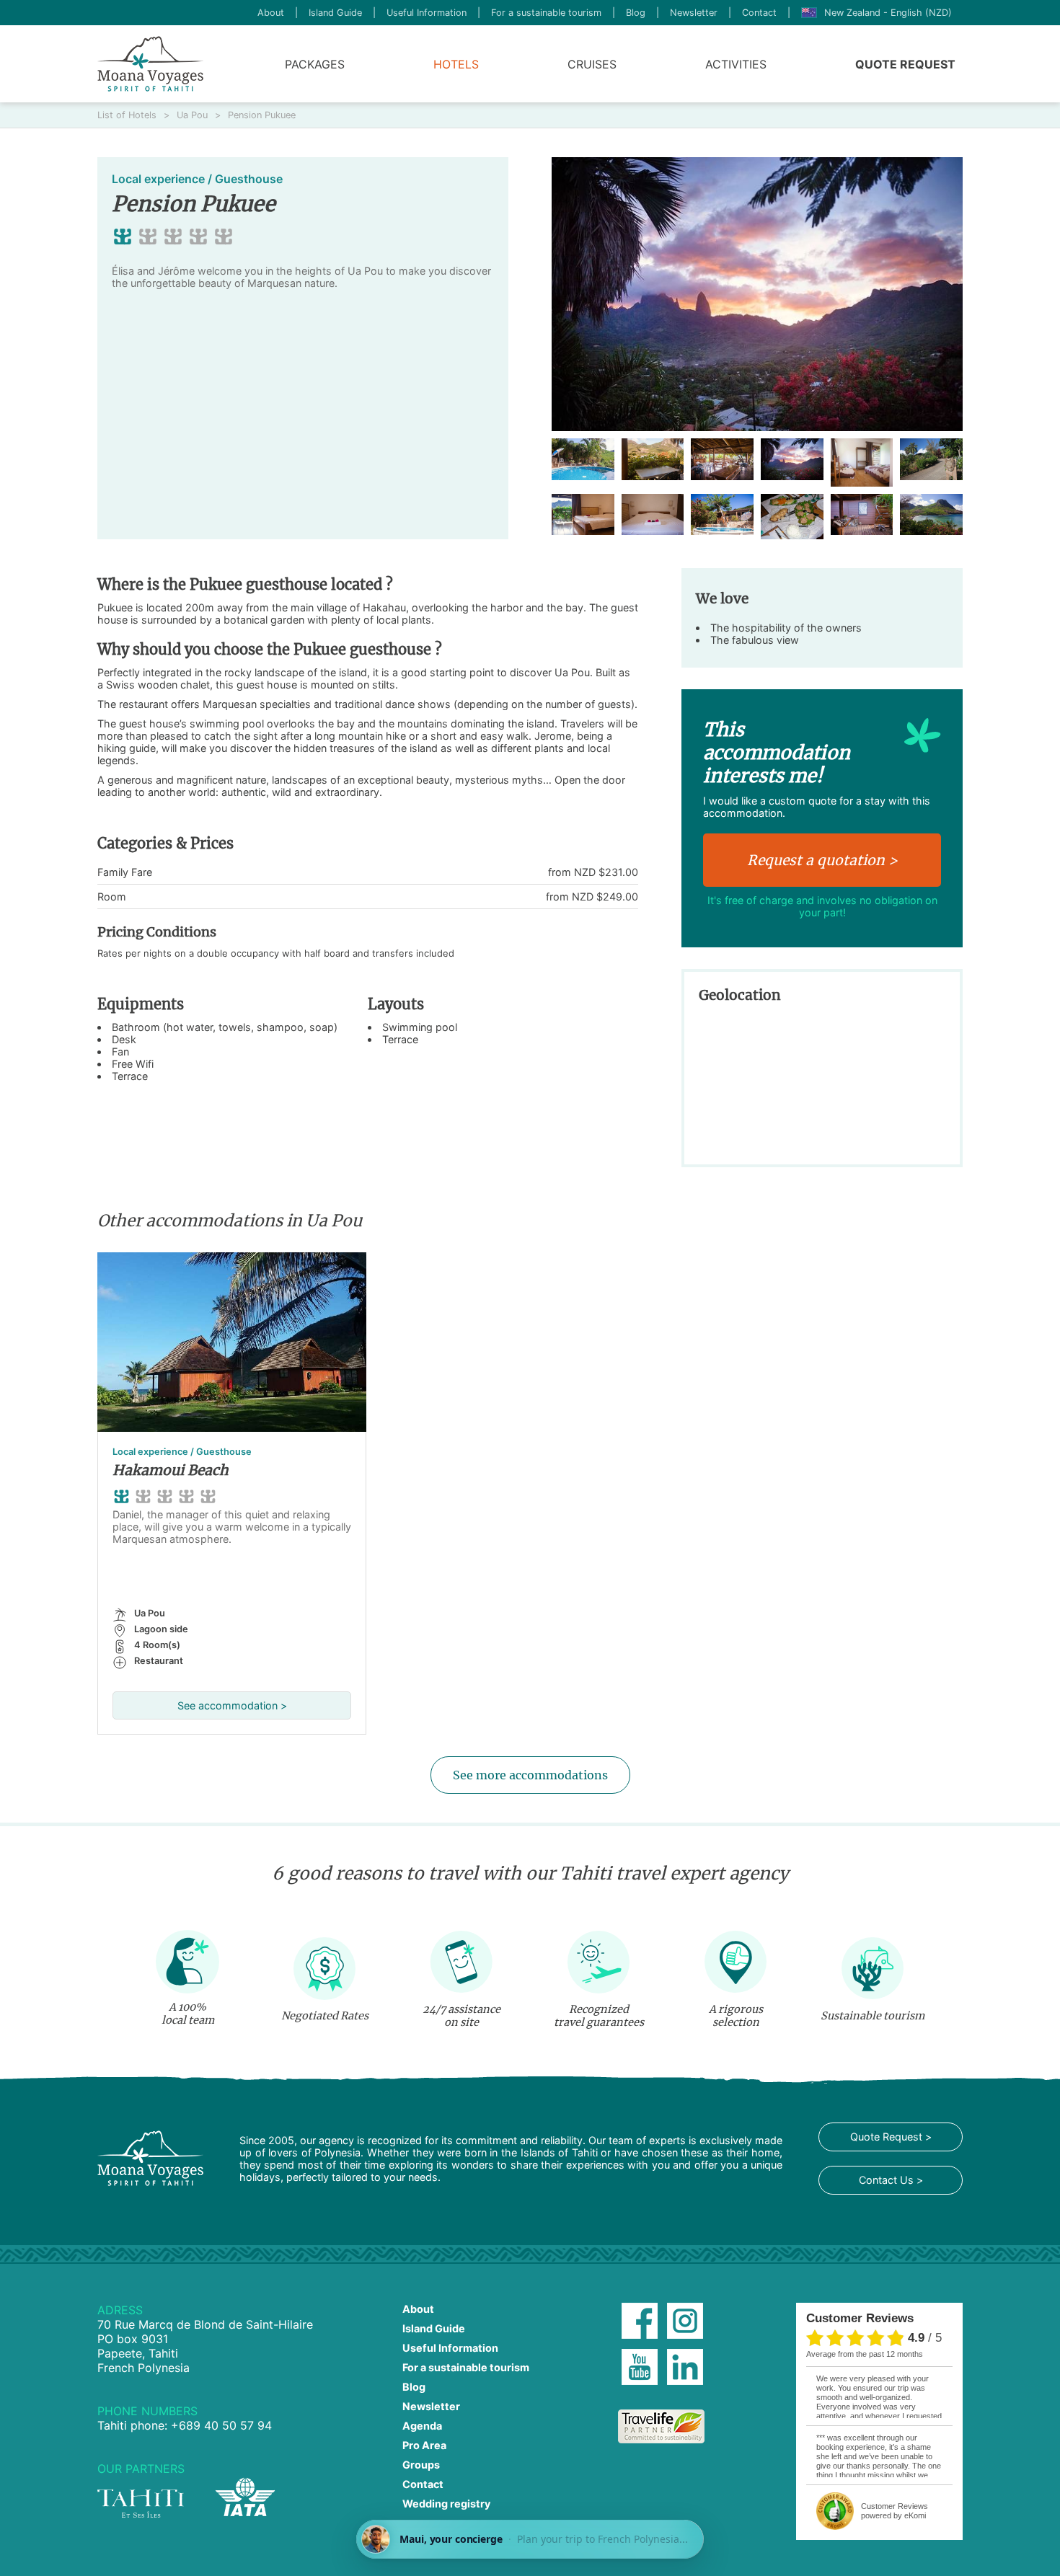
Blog (636, 13)
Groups (421, 2465)
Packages (315, 64)
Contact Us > (891, 2180)
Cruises (592, 64)
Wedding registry (446, 2504)
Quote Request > (891, 2137)
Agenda (422, 2426)
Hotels (456, 64)
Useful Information (427, 13)
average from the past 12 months (865, 2354)
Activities (736, 64)
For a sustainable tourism (546, 13)
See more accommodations (530, 1775)
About (271, 13)
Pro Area (424, 2445)
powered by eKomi (895, 2511)
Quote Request (905, 64)
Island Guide (335, 13)
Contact (759, 13)
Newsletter (694, 13)
